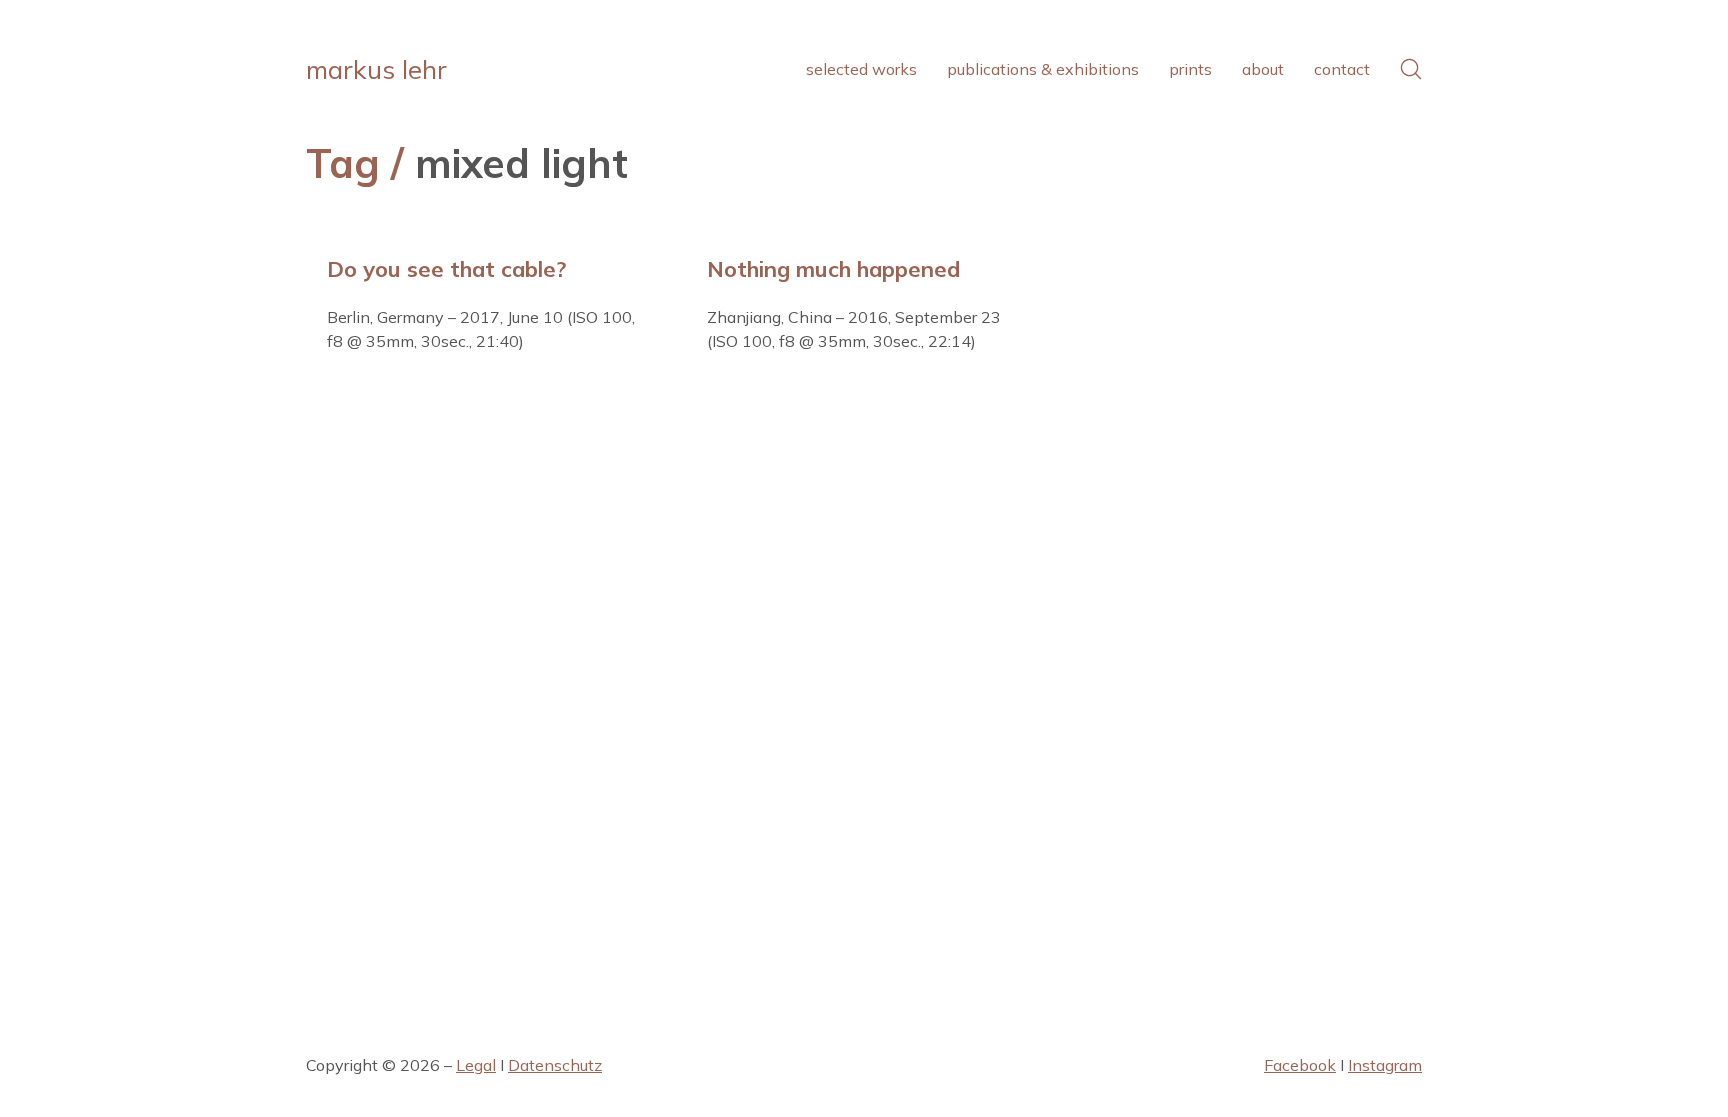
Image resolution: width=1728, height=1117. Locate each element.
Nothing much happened (833, 268)
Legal (476, 1065)
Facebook (1300, 1065)
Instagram (1385, 1065)
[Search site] (1411, 69)
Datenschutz (555, 1065)
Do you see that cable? (446, 268)
